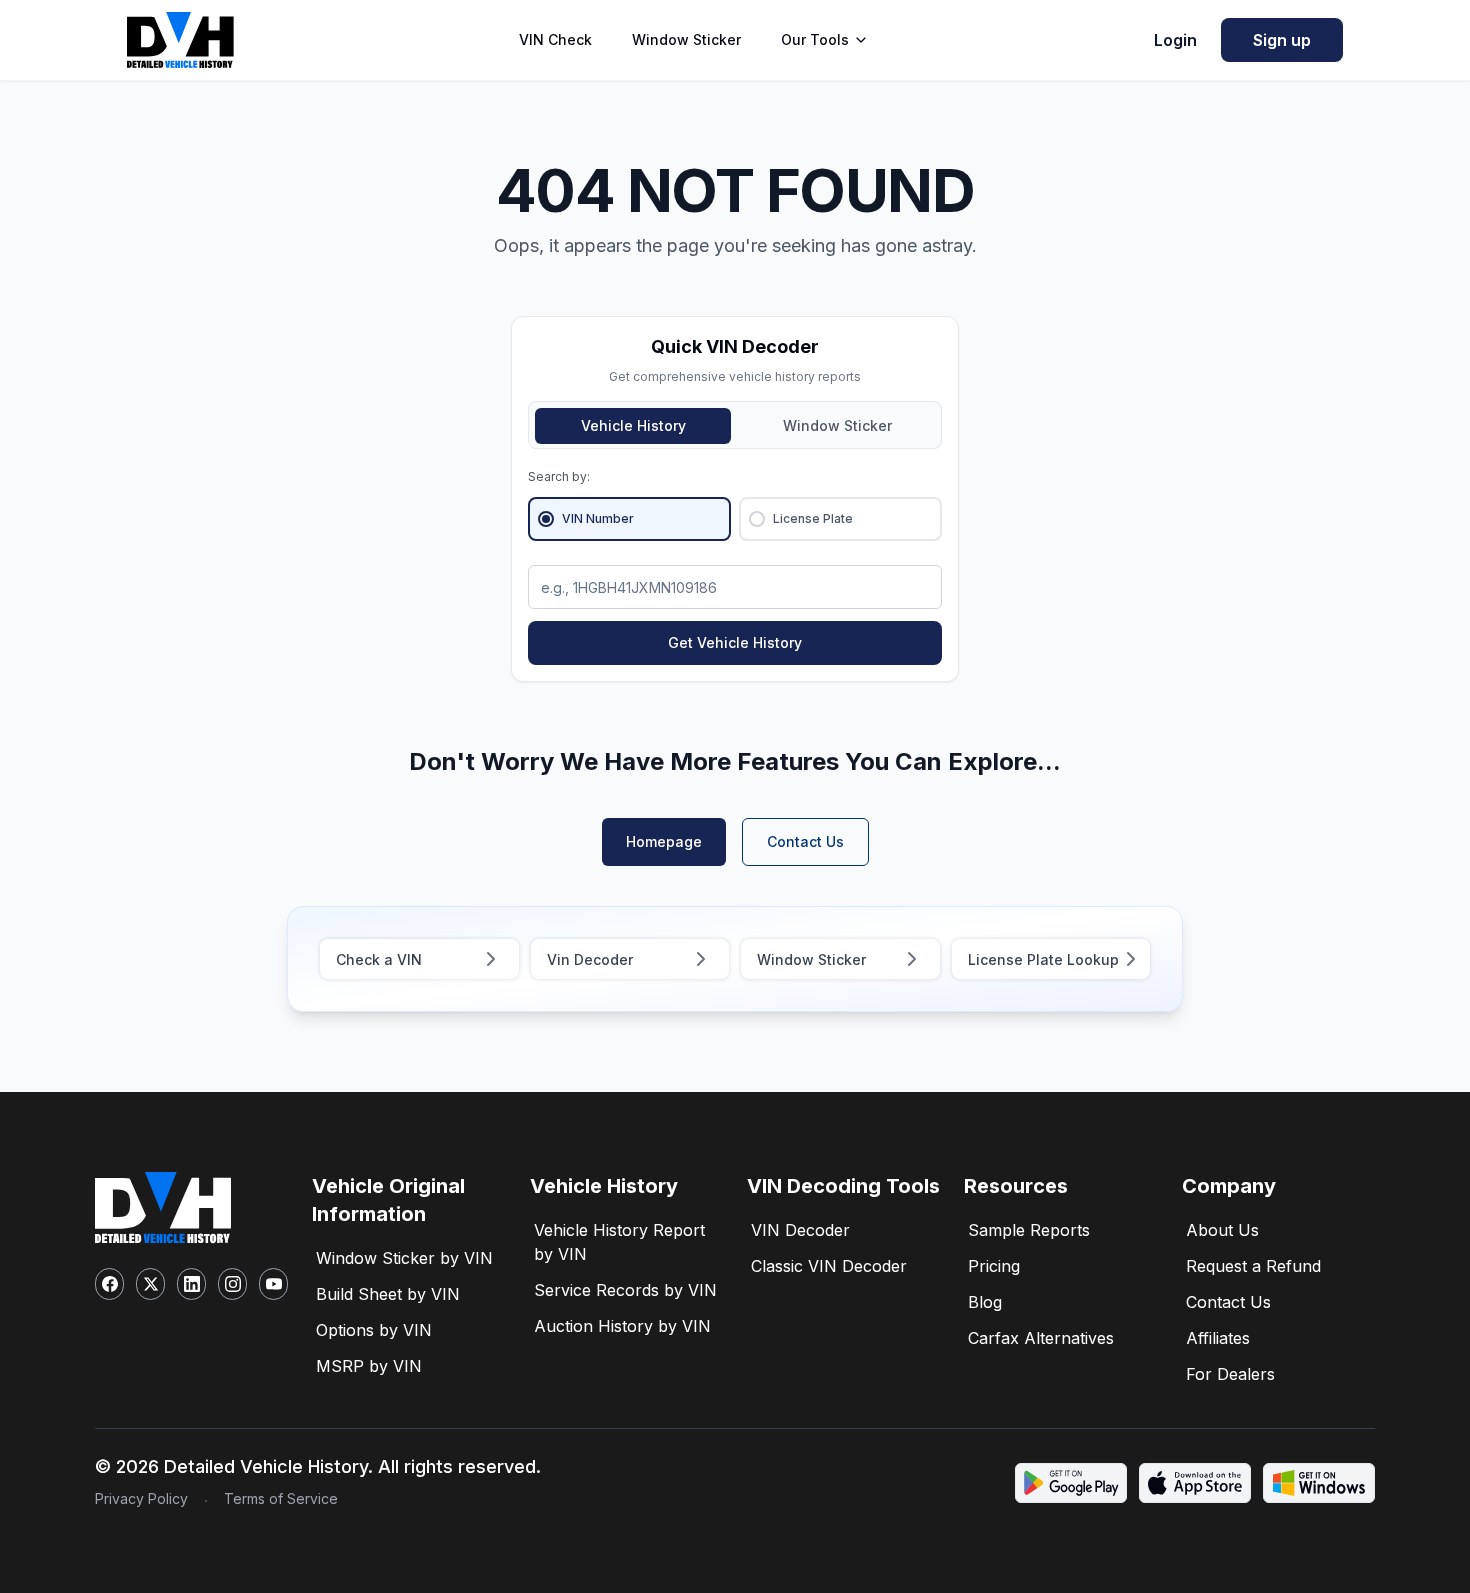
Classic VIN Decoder (829, 1266)
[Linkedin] (191, 1284)
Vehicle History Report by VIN (619, 1242)
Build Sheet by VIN (388, 1294)
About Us (1222, 1230)
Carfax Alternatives (1041, 1338)
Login (1175, 40)
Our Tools (815, 39)
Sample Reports (1029, 1230)
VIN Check (555, 39)
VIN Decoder (800, 1230)
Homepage (664, 841)
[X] (150, 1284)
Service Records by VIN (625, 1290)
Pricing (994, 1266)
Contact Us (805, 841)
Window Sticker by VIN (404, 1258)
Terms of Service (281, 1498)
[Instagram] (232, 1284)
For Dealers (1230, 1374)
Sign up (1282, 40)
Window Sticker (686, 39)
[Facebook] (109, 1284)
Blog (985, 1302)
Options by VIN (374, 1330)
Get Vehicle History (735, 642)
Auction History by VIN (622, 1326)
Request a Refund (1253, 1266)
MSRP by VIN (369, 1366)
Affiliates (1218, 1338)
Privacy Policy (141, 1498)
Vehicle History (633, 425)
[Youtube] (273, 1284)
